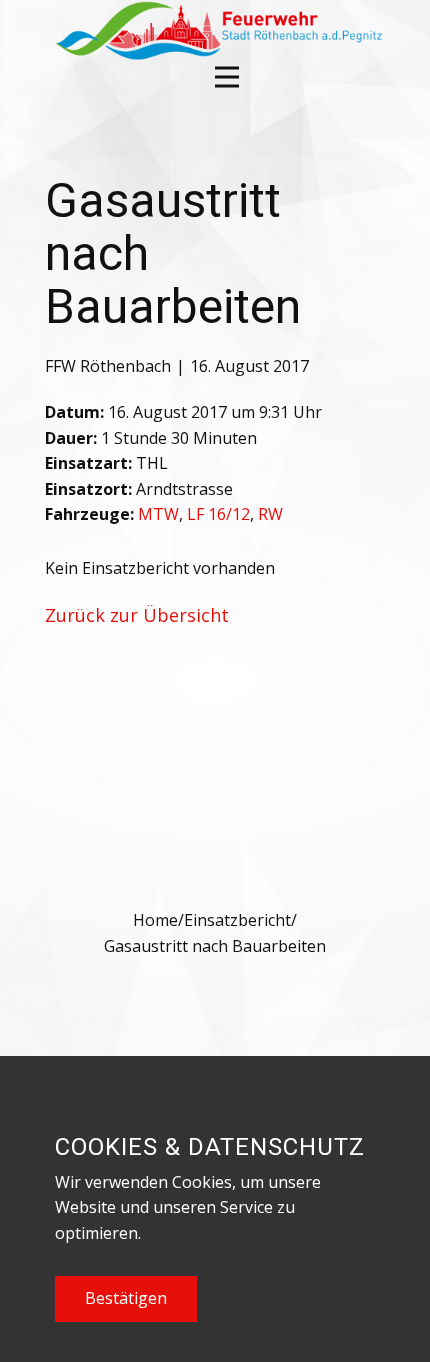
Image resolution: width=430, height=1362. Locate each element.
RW (270, 514)
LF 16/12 (218, 514)
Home (155, 920)
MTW (158, 514)
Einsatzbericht (237, 920)
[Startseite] (216, 30)
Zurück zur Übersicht (137, 615)
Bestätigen (126, 1298)
